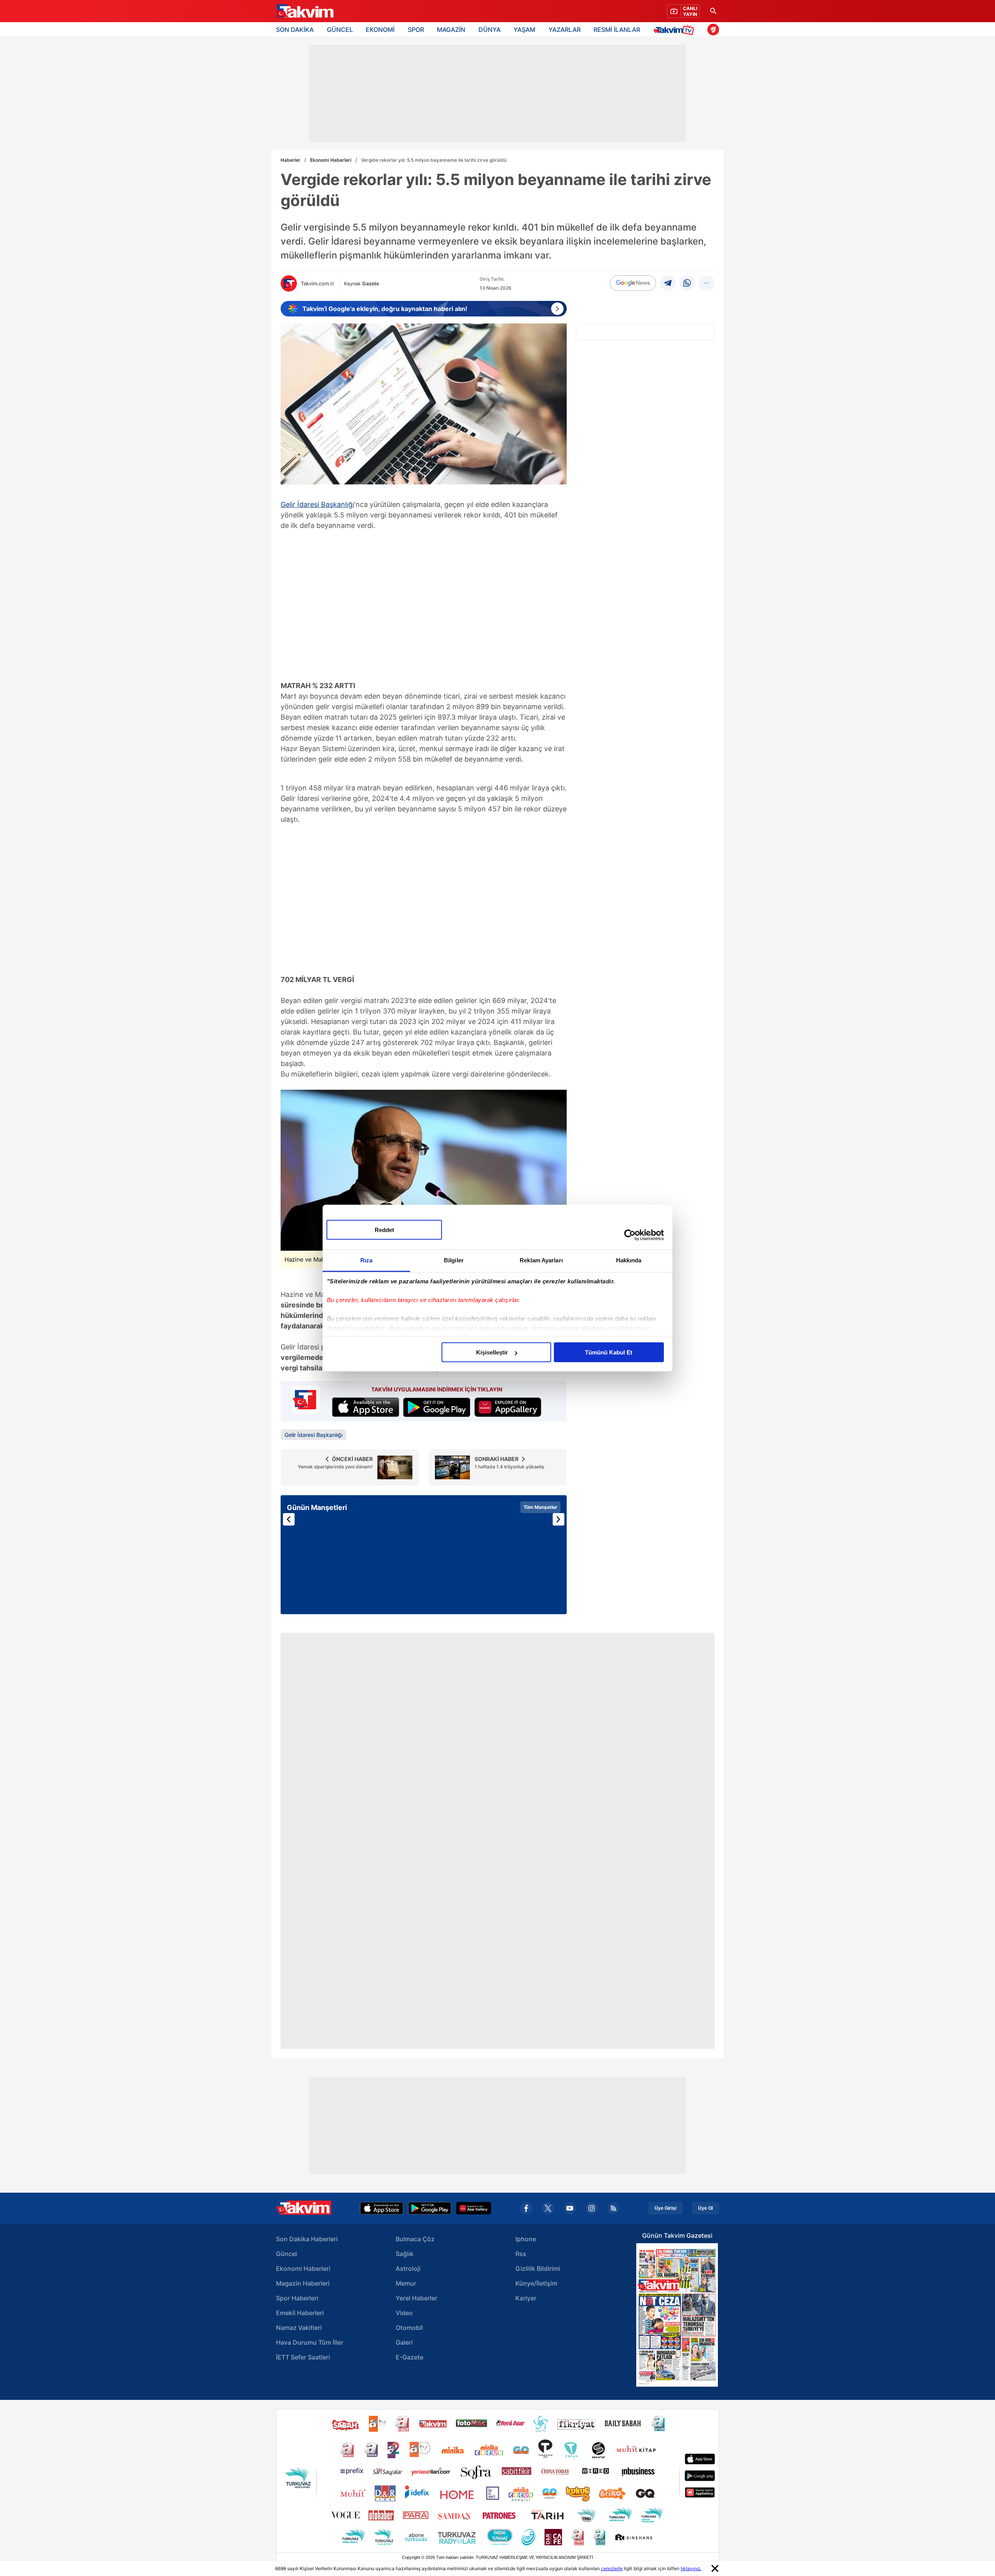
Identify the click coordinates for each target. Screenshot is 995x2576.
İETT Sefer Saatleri (303, 2357)
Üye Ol (705, 2208)
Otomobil (409, 2328)
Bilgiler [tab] (454, 1260)
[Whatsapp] (687, 283)
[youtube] (570, 2208)
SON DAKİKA (295, 30)
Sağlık (405, 2254)
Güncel (286, 2254)
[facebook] (526, 2208)
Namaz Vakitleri (299, 2328)
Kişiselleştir (492, 1352)
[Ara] (713, 11)
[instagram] (592, 2208)
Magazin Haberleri (303, 2283)
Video (404, 2313)
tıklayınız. (691, 2568)
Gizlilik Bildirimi (538, 2268)
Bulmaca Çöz (415, 2239)
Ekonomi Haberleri (331, 160)
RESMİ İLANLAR (617, 30)
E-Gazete (409, 2357)
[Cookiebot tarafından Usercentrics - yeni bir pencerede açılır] (630, 1235)
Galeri (404, 2342)
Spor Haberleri (297, 2298)
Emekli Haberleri (300, 2313)
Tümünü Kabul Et (609, 1352)
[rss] (613, 2208)
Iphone (526, 2239)
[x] (548, 2208)
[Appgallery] (474, 2208)
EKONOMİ (380, 30)
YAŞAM (524, 30)
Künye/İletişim (536, 2283)
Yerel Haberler (416, 2298)
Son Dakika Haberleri (307, 2239)
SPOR (416, 30)
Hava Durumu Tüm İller (310, 2342)
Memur (406, 2283)
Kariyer (526, 2298)
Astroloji (408, 2268)
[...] (707, 283)
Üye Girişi (665, 2208)
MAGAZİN (451, 30)
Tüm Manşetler (540, 1507)
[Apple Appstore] (382, 2208)
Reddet (384, 1230)
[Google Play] (430, 2208)
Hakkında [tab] (629, 1260)
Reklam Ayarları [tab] (541, 1260)
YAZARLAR (565, 30)
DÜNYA (490, 30)
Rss (521, 2254)
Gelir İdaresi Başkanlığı (317, 504)
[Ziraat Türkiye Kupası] (713, 30)
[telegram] (668, 283)
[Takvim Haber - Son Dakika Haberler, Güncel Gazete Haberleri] (304, 11)
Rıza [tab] (366, 1260)
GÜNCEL (340, 30)
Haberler (291, 160)
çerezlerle (612, 2568)
